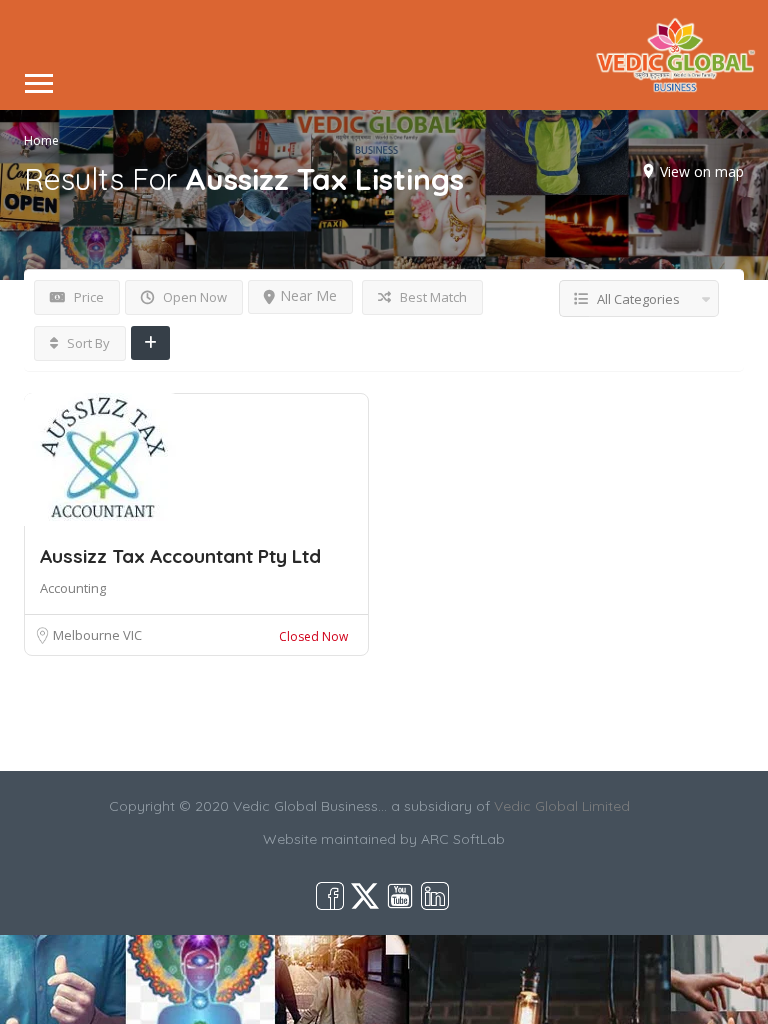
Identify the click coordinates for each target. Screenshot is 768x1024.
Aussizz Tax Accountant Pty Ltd (180, 556)
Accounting (73, 588)
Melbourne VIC (97, 635)
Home (41, 139)
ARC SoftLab (463, 839)
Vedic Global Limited (562, 806)
